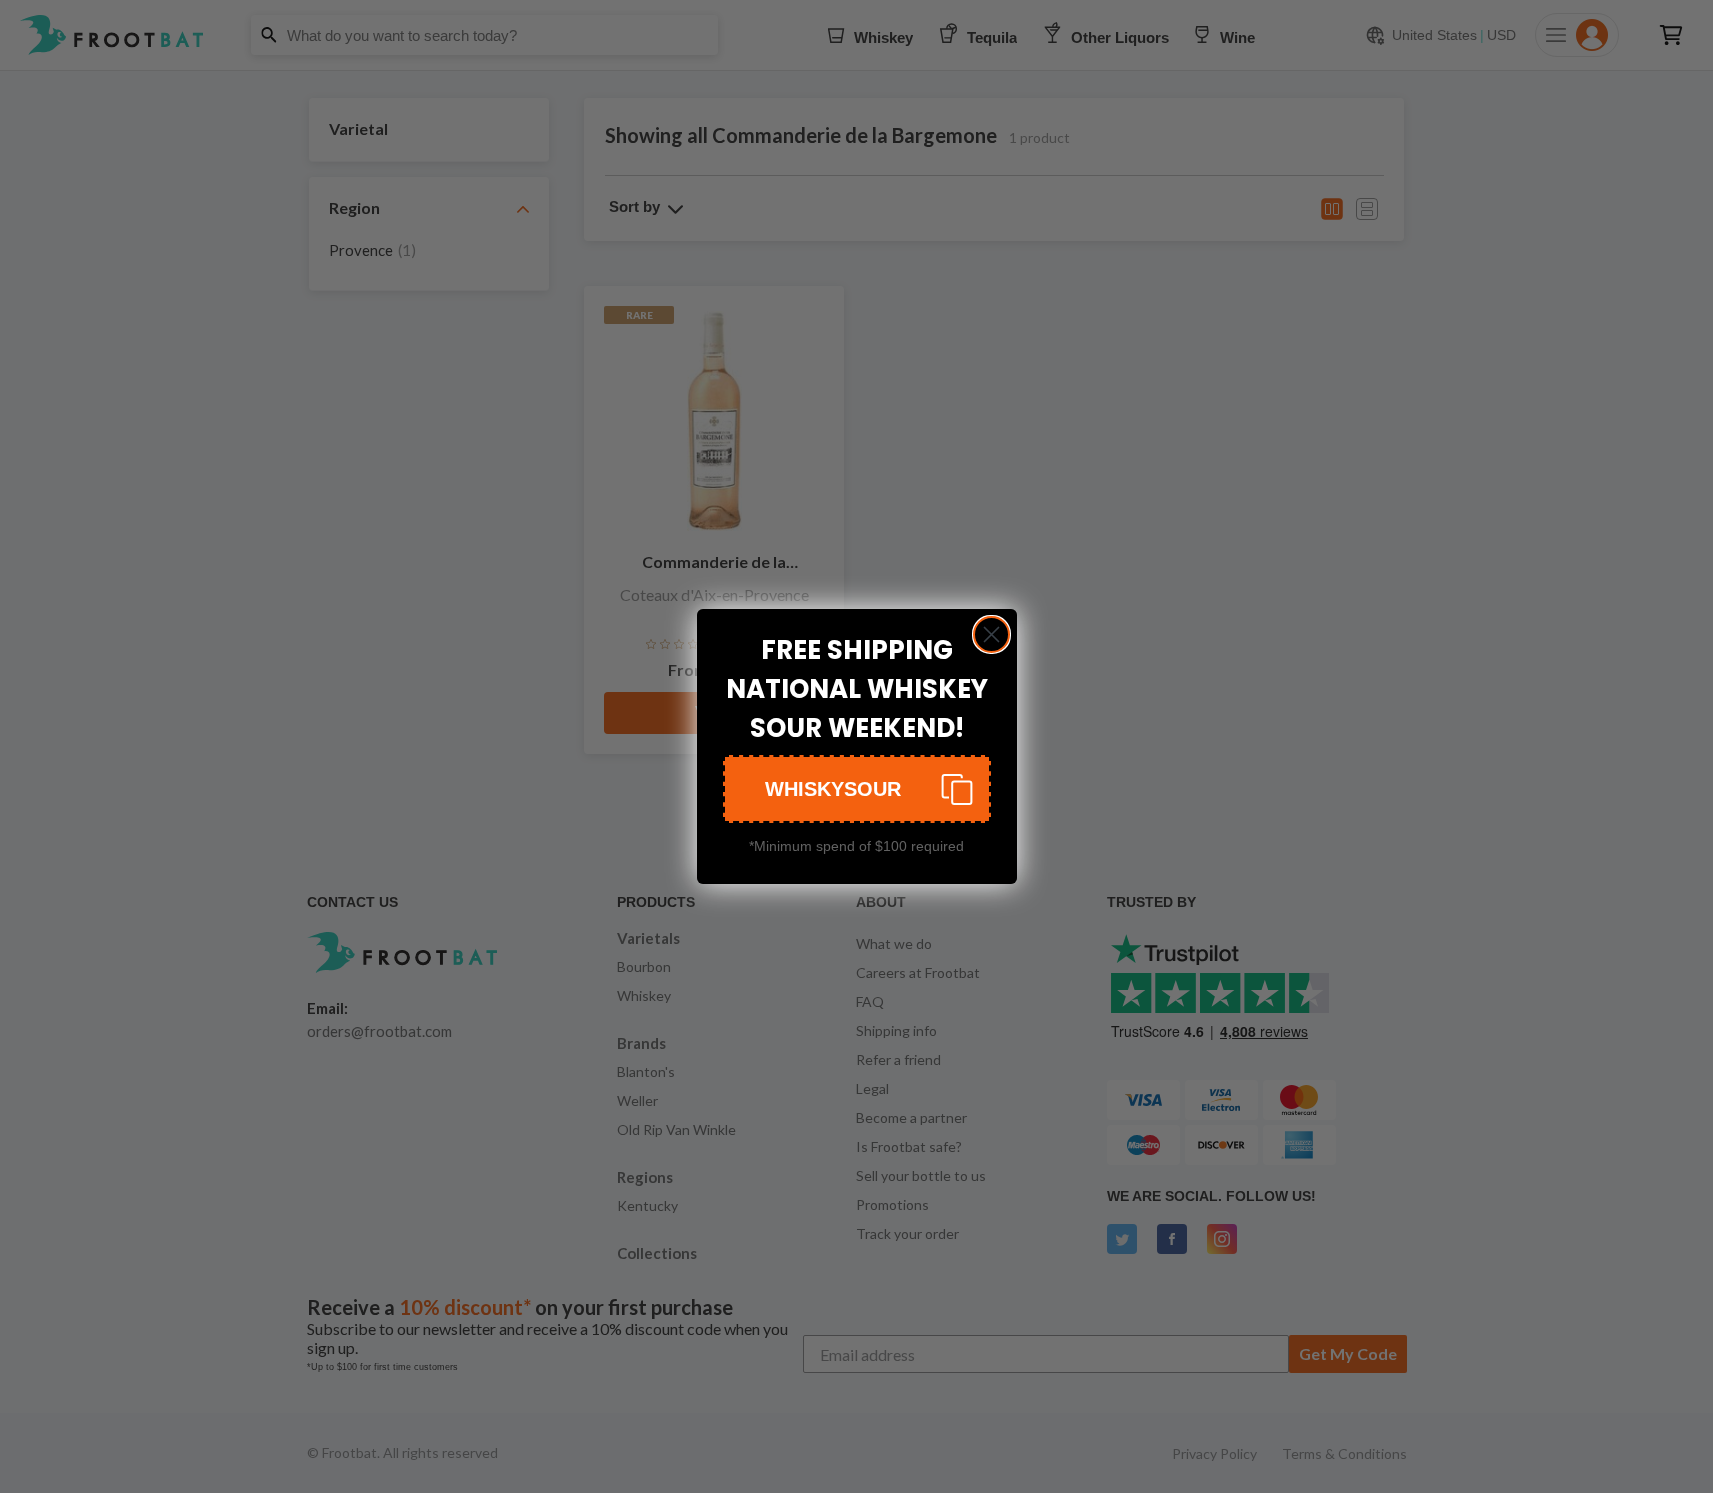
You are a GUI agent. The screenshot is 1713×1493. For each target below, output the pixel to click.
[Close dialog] (991, 634)
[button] (857, 789)
